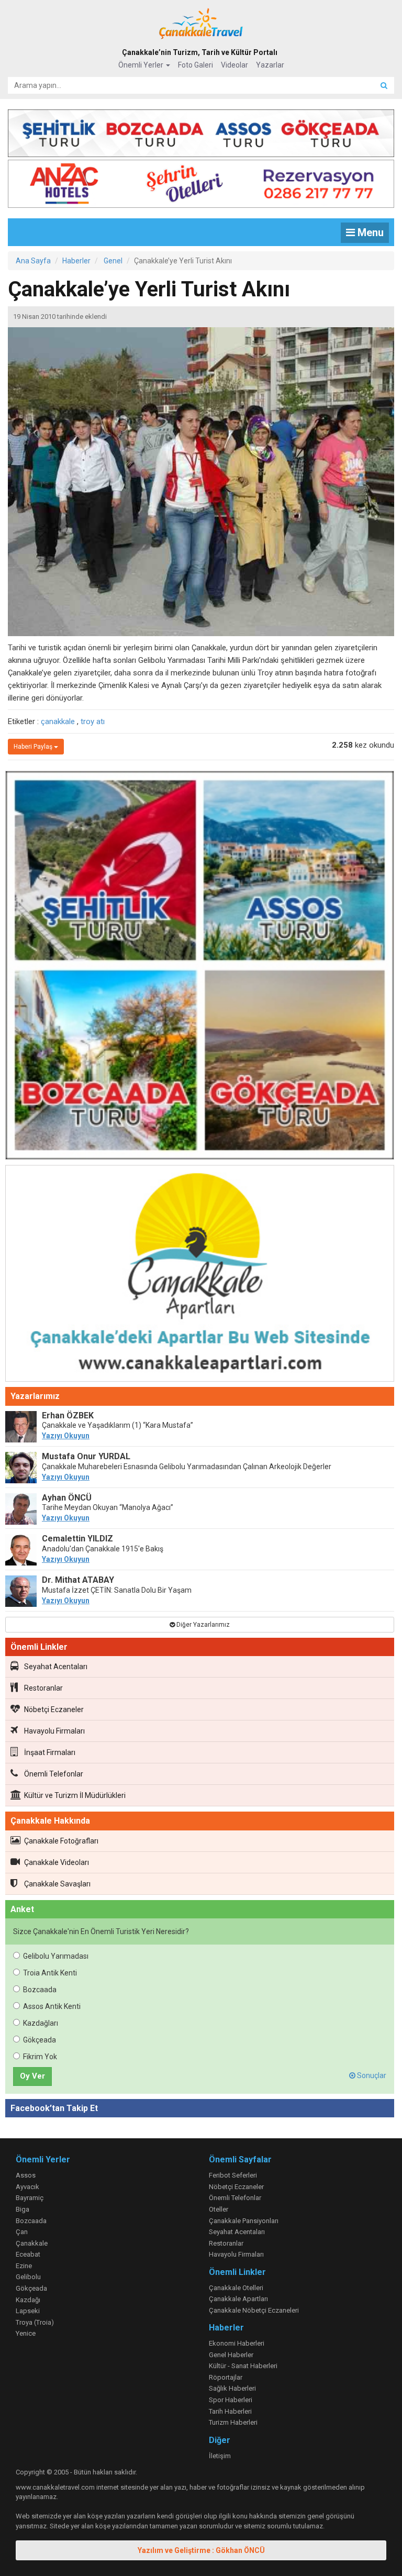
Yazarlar (270, 65)
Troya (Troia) (35, 2322)
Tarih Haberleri (230, 2411)
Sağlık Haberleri (232, 2388)
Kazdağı (28, 2300)
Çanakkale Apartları (238, 2299)
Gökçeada (40, 2040)
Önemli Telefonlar (54, 1774)
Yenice (26, 2333)
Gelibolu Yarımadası (56, 1956)
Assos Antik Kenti (52, 2006)
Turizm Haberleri (233, 2422)
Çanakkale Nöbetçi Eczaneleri (254, 2310)
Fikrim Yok (40, 2057)
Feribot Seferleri (233, 2175)
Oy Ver (32, 2076)
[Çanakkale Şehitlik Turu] (201, 131)
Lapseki (28, 2311)
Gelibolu (28, 2277)
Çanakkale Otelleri (236, 2288)
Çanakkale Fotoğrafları (61, 1841)
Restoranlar (43, 1688)
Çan (22, 2232)
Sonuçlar (371, 2075)
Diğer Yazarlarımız (202, 1625)
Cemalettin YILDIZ (77, 1539)
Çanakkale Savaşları (57, 1884)
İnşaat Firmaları (50, 1752)
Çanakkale (32, 2243)
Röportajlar (226, 2377)
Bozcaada (40, 1990)
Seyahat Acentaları (56, 1667)
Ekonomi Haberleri (237, 2343)
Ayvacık (27, 2187)
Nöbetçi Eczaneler (54, 1709)
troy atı (93, 721)
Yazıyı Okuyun (66, 1436)
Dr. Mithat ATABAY (78, 1580)
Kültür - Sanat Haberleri (243, 2366)
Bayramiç (30, 2198)
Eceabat (28, 2254)
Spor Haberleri (231, 2400)
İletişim (220, 2456)
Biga (23, 2209)
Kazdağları (41, 2023)
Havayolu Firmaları (54, 1731)
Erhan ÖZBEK (68, 1415)
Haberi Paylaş (34, 747)
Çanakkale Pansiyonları (244, 2221)
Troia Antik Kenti (50, 1973)
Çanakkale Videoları (57, 1862)
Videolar (234, 65)
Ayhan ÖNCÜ (67, 1498)
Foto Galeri (196, 65)
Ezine (24, 2266)
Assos (26, 2175)
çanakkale (58, 721)
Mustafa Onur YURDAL (86, 1456)
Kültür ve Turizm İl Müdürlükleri (75, 1795)
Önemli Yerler (142, 65)
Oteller (219, 2209)
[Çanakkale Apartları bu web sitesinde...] (200, 1275)
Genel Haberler (231, 2355)
